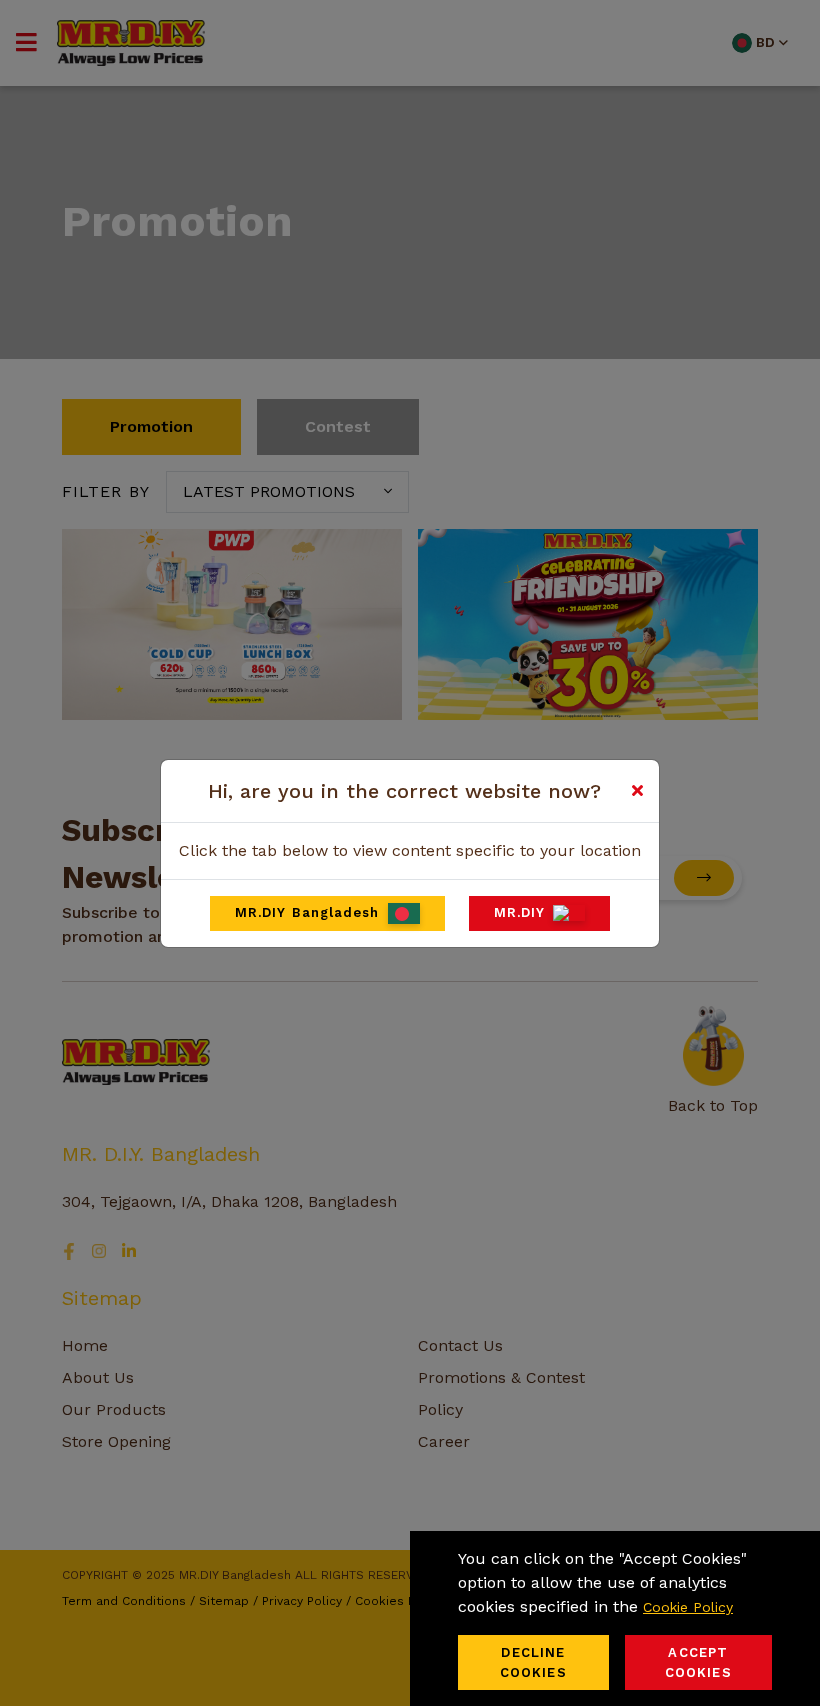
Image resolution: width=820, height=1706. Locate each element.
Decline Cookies (533, 1662)
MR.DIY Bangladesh (307, 912)
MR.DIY (520, 912)
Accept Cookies (698, 1662)
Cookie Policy (688, 1607)
